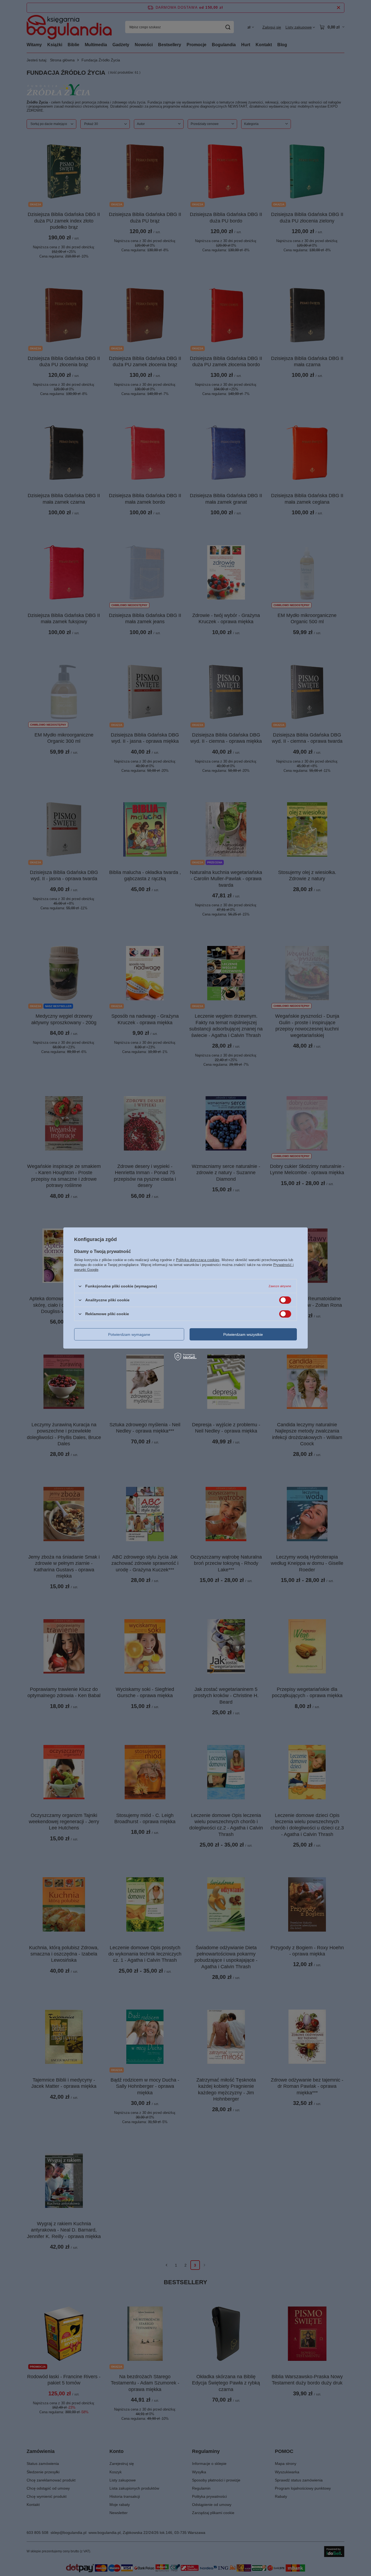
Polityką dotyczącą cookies (198, 1260)
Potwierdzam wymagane (129, 1334)
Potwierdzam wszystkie (243, 1334)
